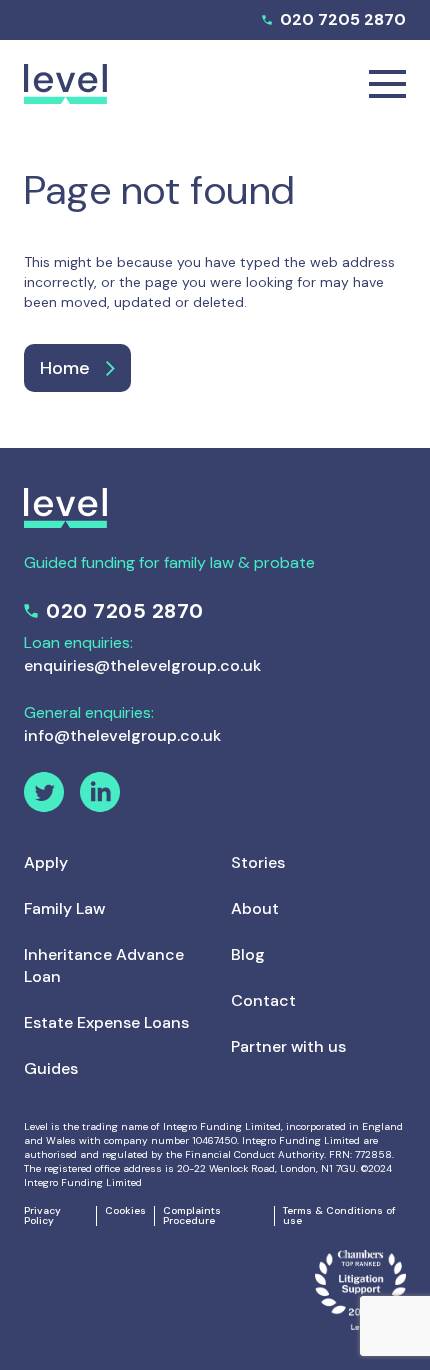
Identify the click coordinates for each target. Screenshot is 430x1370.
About (255, 908)
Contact (263, 1000)
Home (65, 368)
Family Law (64, 908)
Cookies (125, 1211)
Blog (248, 954)
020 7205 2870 (343, 20)
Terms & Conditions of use (339, 1216)
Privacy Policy (42, 1216)
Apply (46, 862)
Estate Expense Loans (106, 1022)
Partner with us (288, 1046)
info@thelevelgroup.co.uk (122, 735)
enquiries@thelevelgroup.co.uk (142, 665)
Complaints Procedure (192, 1216)
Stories (258, 862)
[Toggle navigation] (387, 84)
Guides (51, 1068)
